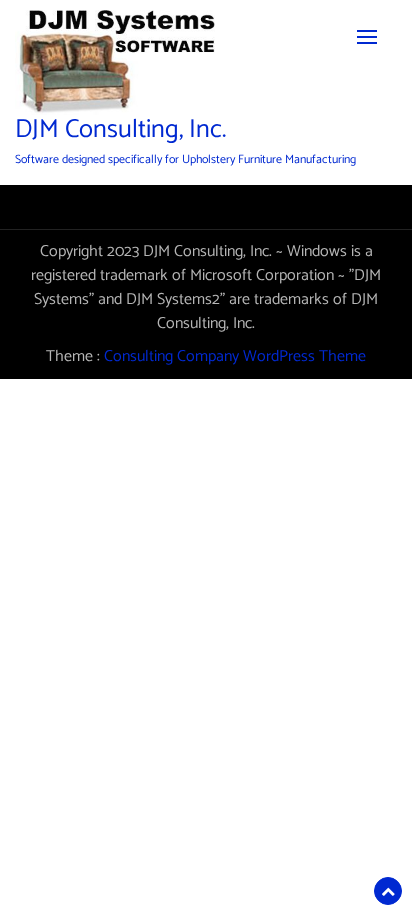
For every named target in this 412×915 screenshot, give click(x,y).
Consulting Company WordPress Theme (235, 356)
